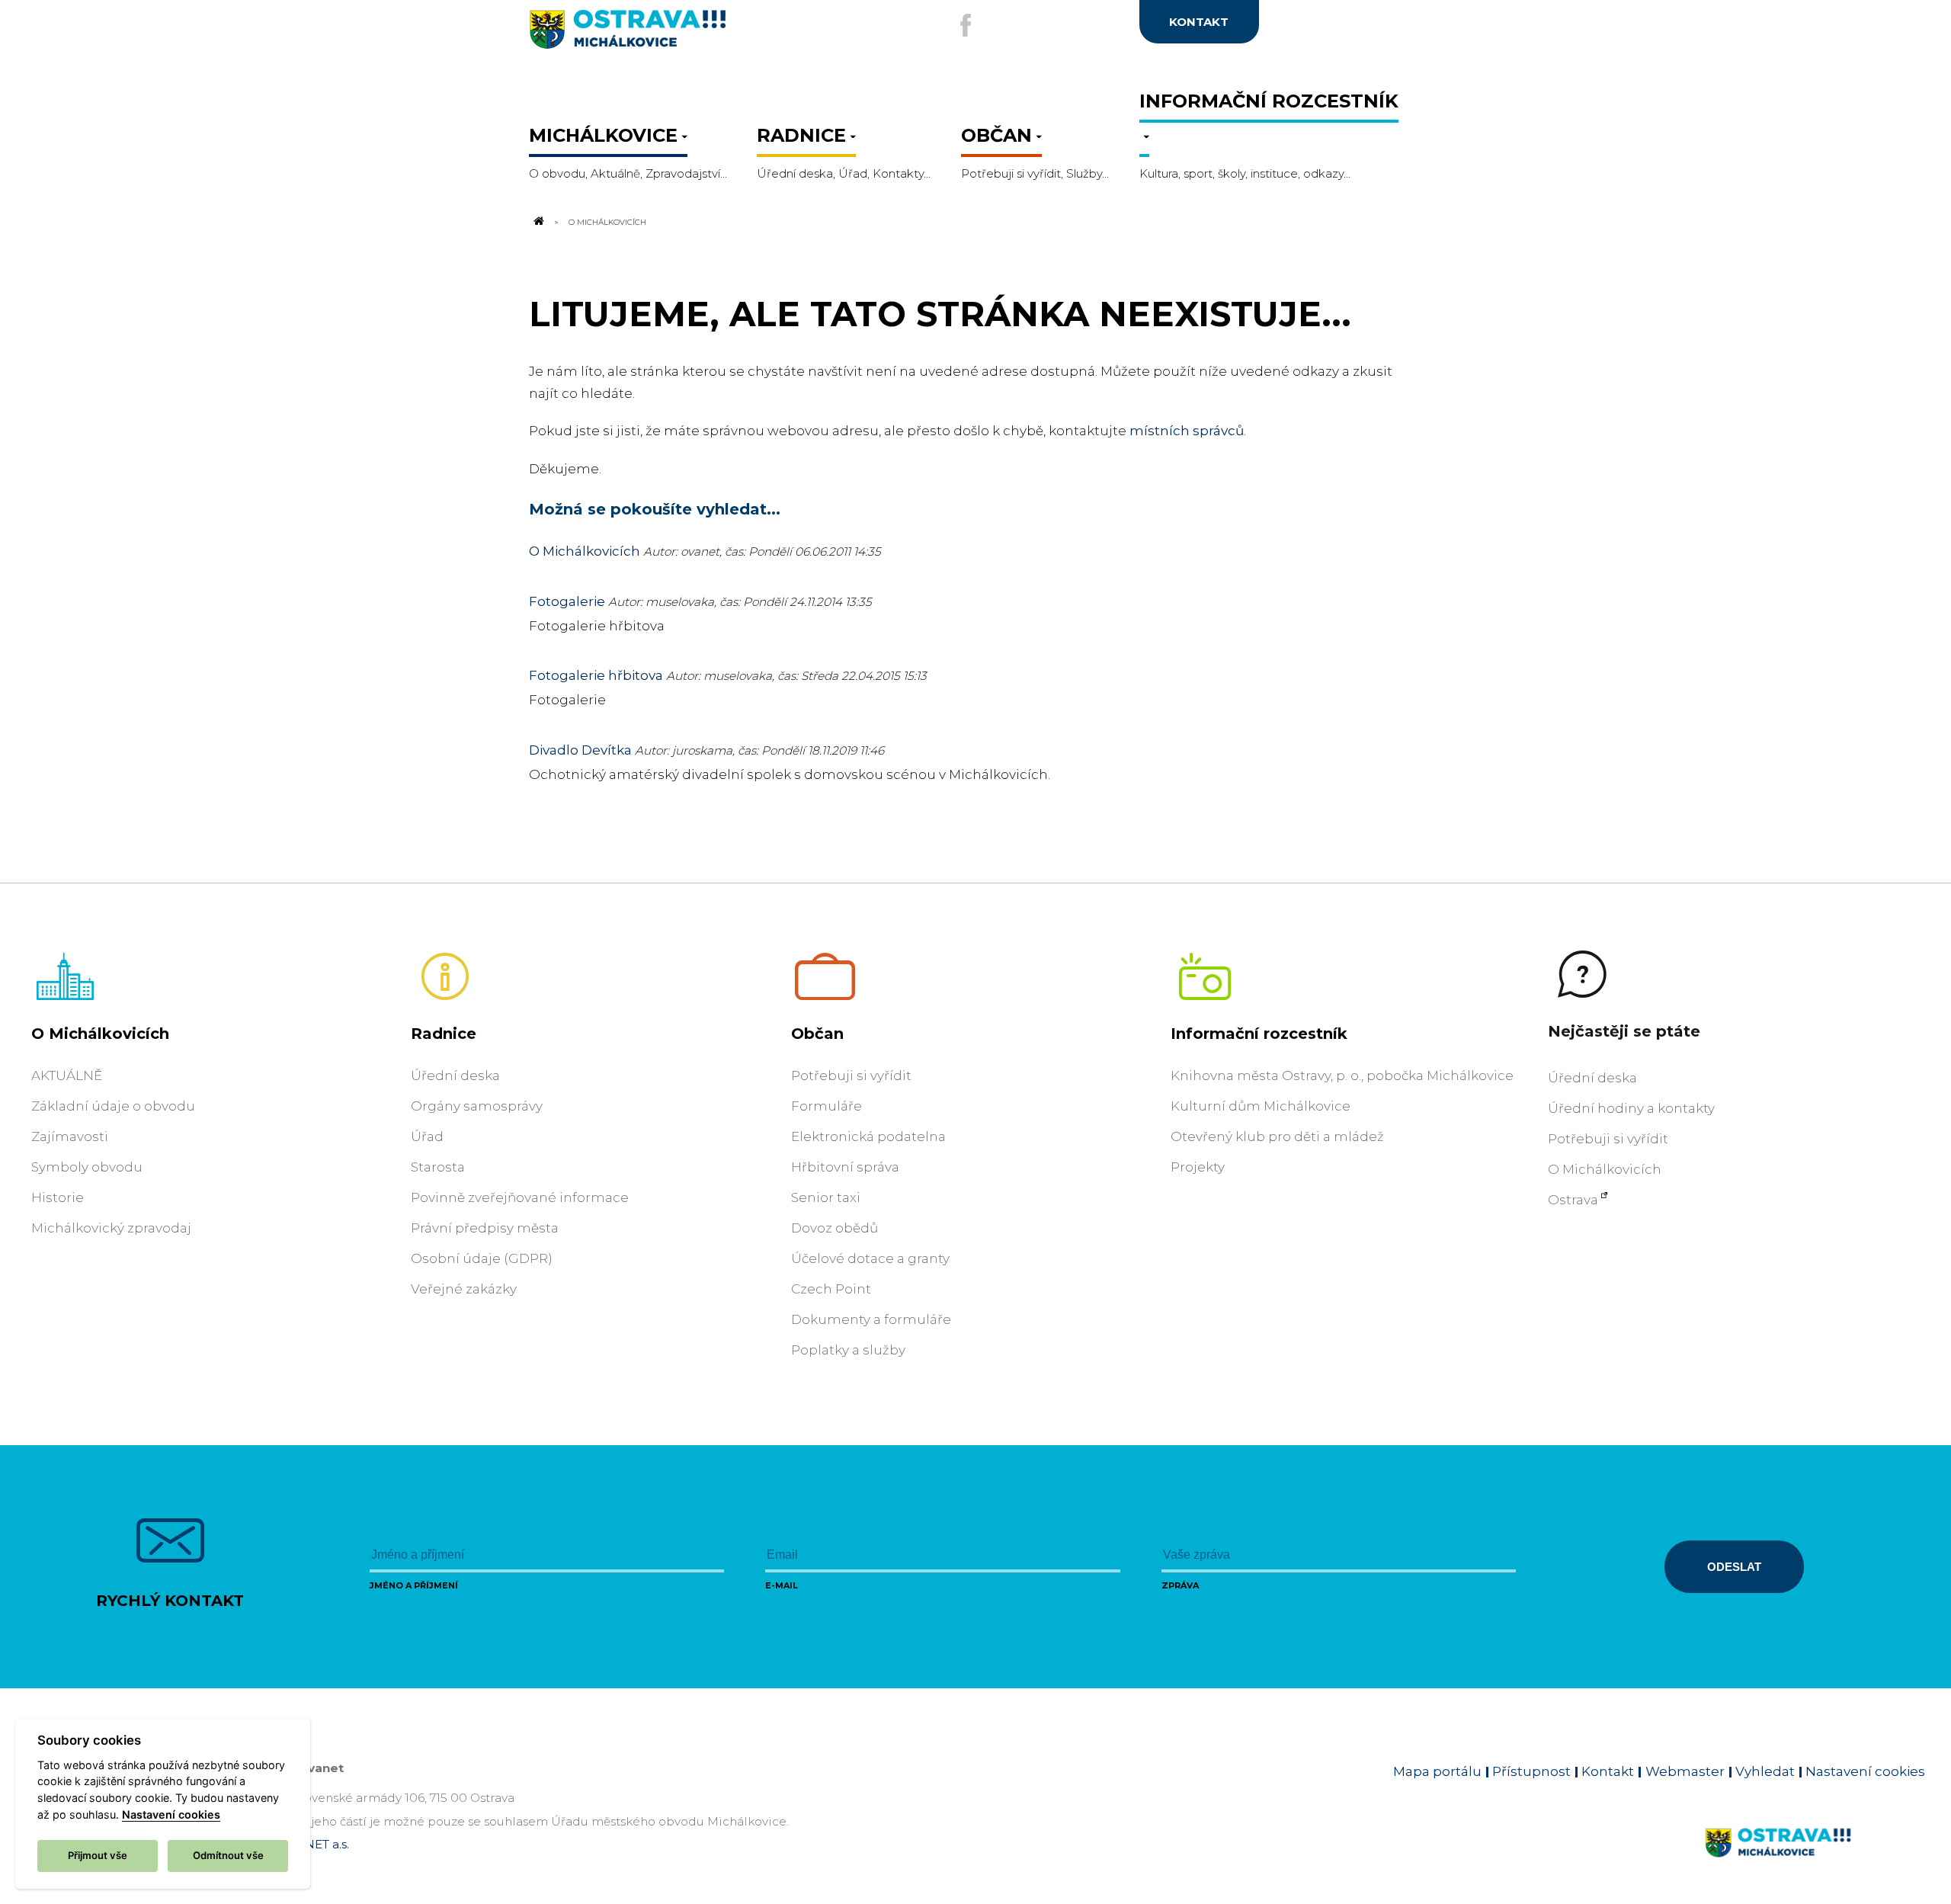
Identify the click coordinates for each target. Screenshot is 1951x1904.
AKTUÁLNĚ (67, 1075)
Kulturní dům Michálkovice (1261, 1106)
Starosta (438, 1167)
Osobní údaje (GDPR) (482, 1258)
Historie (58, 1197)
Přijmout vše (98, 1855)
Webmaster (1685, 1771)
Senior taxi (826, 1197)
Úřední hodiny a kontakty (1631, 1108)
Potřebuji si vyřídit (851, 1075)
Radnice (444, 1034)
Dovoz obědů (835, 1228)
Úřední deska (455, 1075)
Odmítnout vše (228, 1855)
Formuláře (827, 1106)
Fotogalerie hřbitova (596, 675)
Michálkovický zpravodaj (111, 1228)
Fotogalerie (567, 601)
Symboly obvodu (87, 1167)
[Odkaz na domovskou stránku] (538, 222)
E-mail (782, 1585)
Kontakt (1608, 1771)
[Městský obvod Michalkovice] (678, 35)
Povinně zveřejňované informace (520, 1197)
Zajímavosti (70, 1136)
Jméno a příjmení (414, 1585)
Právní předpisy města (485, 1228)
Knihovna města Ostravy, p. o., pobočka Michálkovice (1342, 1075)
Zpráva (1180, 1585)
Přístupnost (1531, 1771)
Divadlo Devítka (580, 750)
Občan (817, 1034)
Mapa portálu (1437, 1771)
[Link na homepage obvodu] (1815, 1861)
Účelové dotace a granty (870, 1258)
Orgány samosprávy (477, 1106)
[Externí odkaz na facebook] (966, 25)
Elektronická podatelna (868, 1136)
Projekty (1198, 1167)
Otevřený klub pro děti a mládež (1277, 1136)
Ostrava (1573, 1200)
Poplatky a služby (848, 1350)
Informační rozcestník (1259, 1034)
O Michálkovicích (585, 551)
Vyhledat (1765, 1771)
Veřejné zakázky (464, 1289)
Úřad (427, 1136)
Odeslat (1734, 1567)
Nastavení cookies (1865, 1771)
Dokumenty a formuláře (871, 1319)
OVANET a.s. (314, 1844)
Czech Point (831, 1289)
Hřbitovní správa (845, 1167)
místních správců (1187, 431)
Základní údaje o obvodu (113, 1106)
